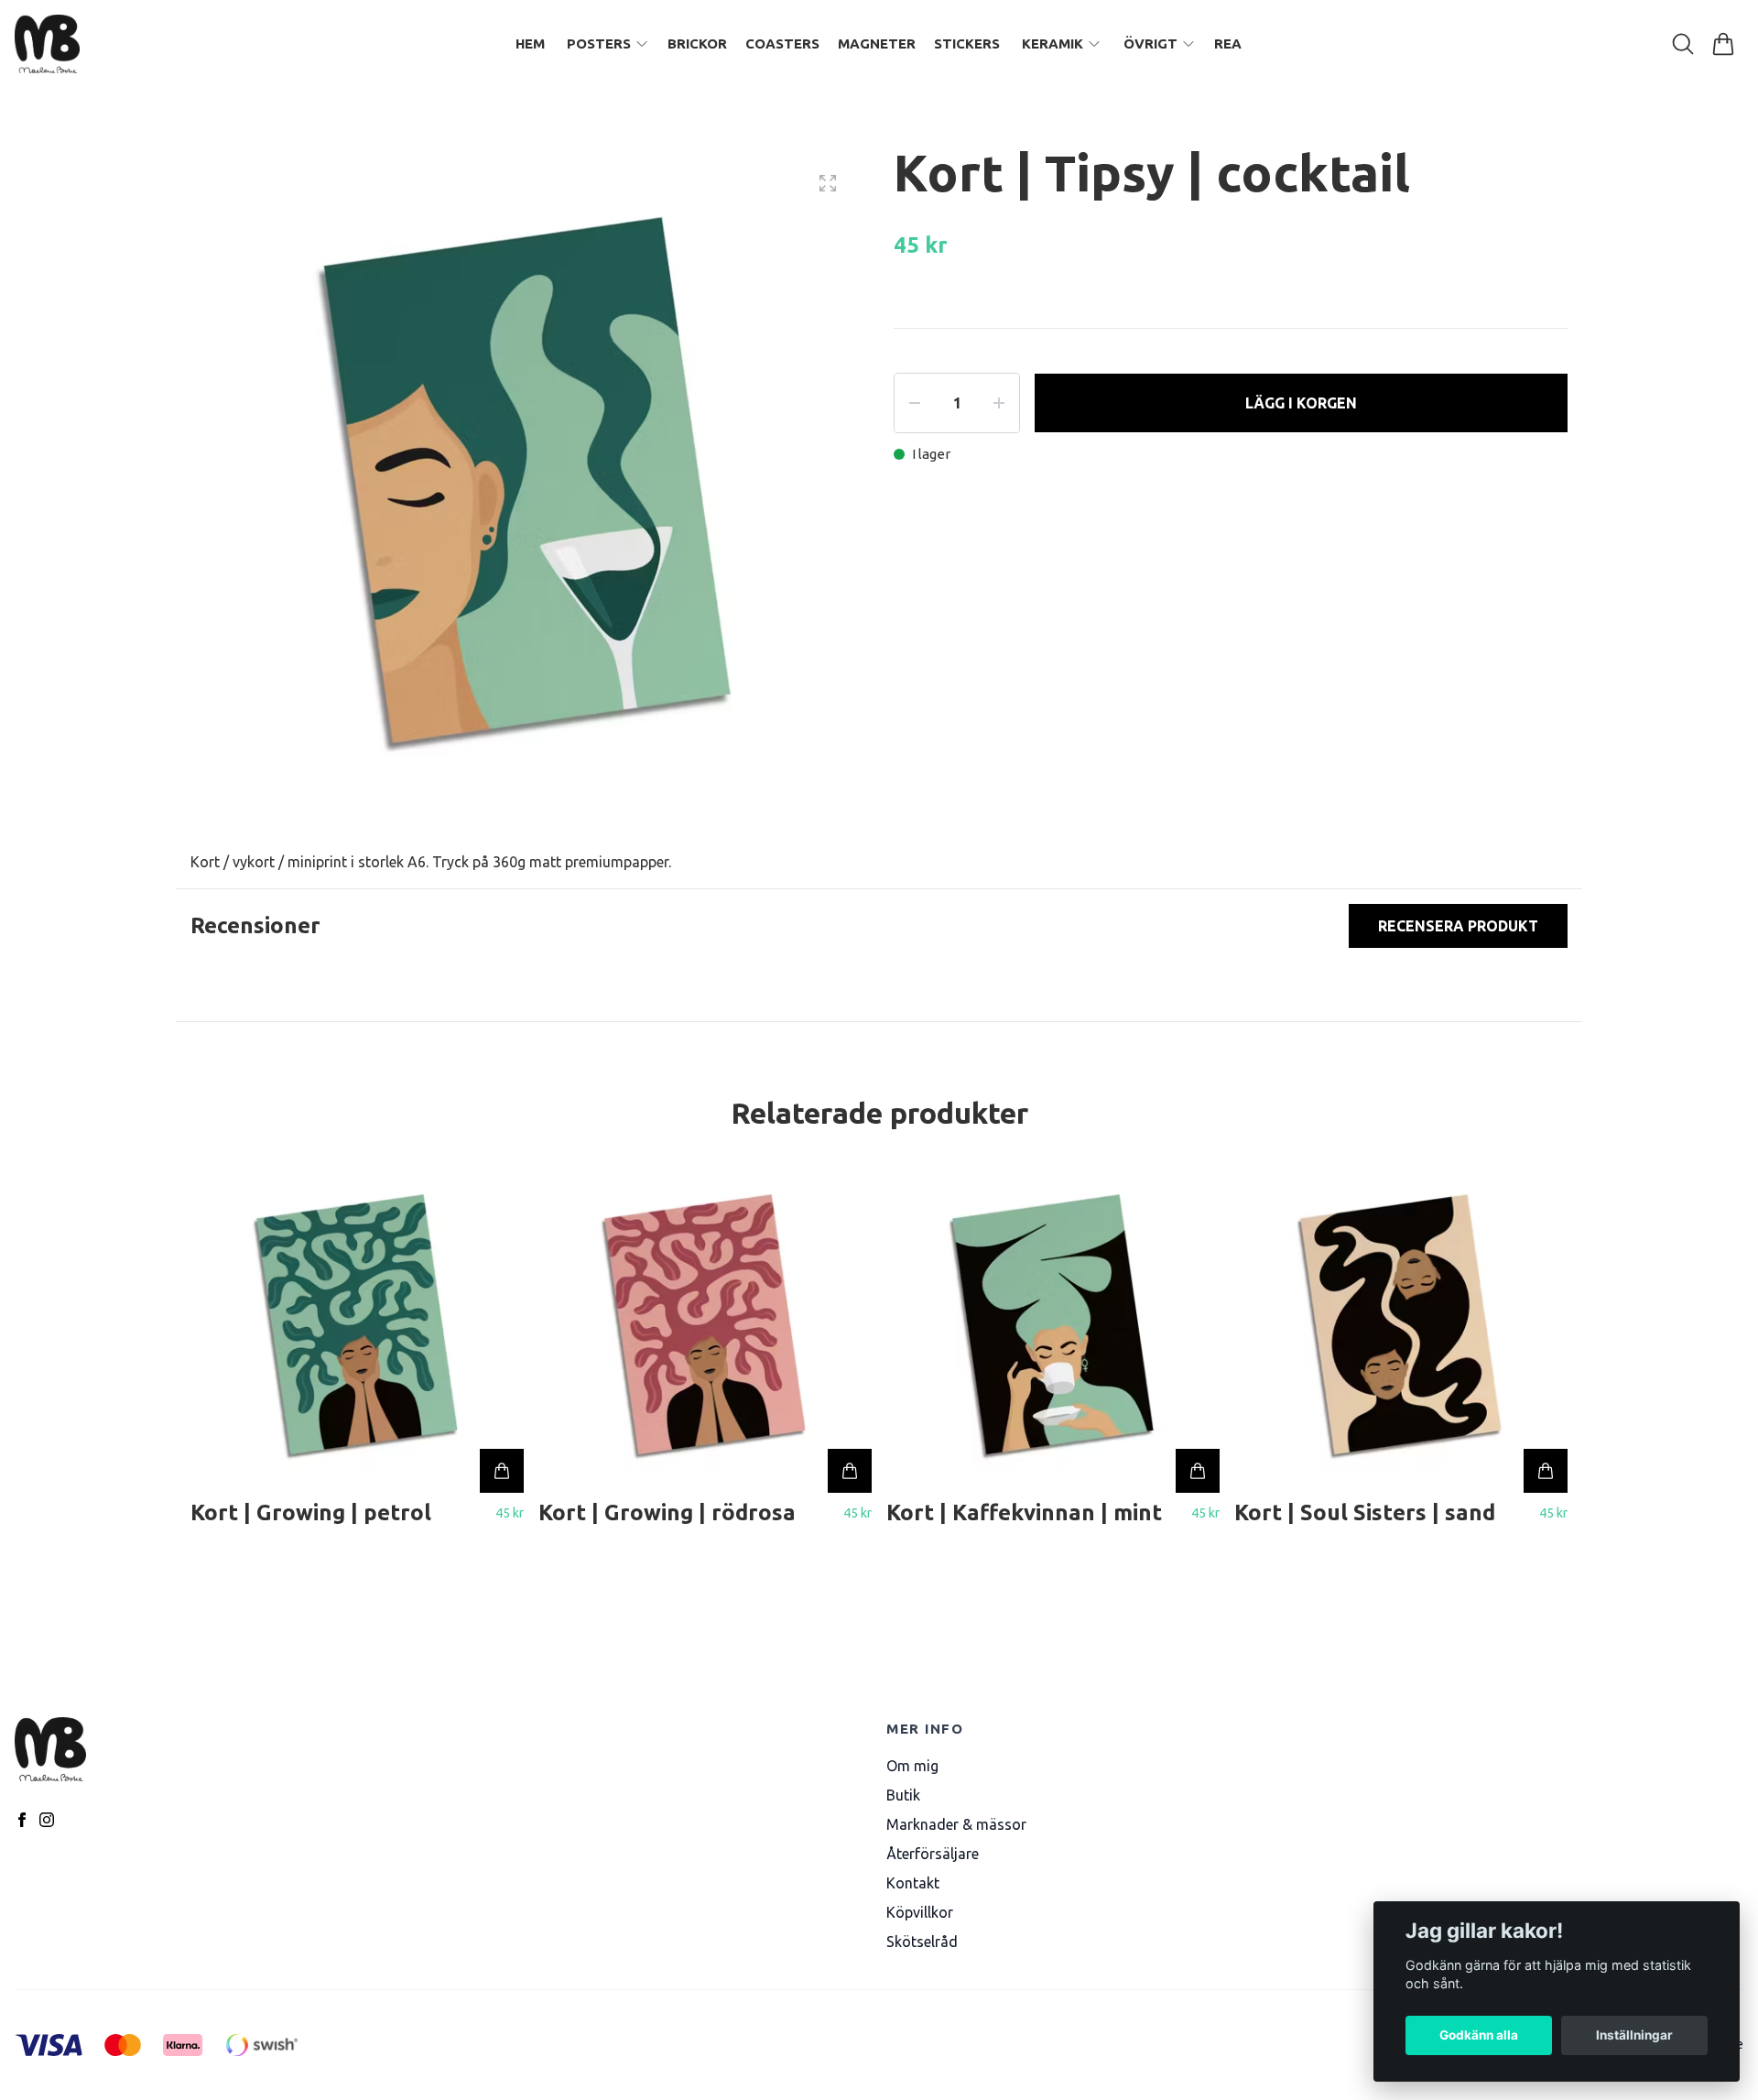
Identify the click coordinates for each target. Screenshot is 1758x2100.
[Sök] (1683, 44)
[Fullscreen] (828, 183)
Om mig (912, 1766)
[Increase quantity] (999, 403)
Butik (903, 1795)
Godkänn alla (1479, 2035)
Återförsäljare (933, 1854)
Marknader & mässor (956, 1824)
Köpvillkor (920, 1912)
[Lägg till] (502, 1471)
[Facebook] (22, 1820)
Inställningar (1634, 2035)
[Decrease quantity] (915, 403)
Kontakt (913, 1883)
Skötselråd (922, 1942)
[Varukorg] (1723, 44)
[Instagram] (47, 1820)
